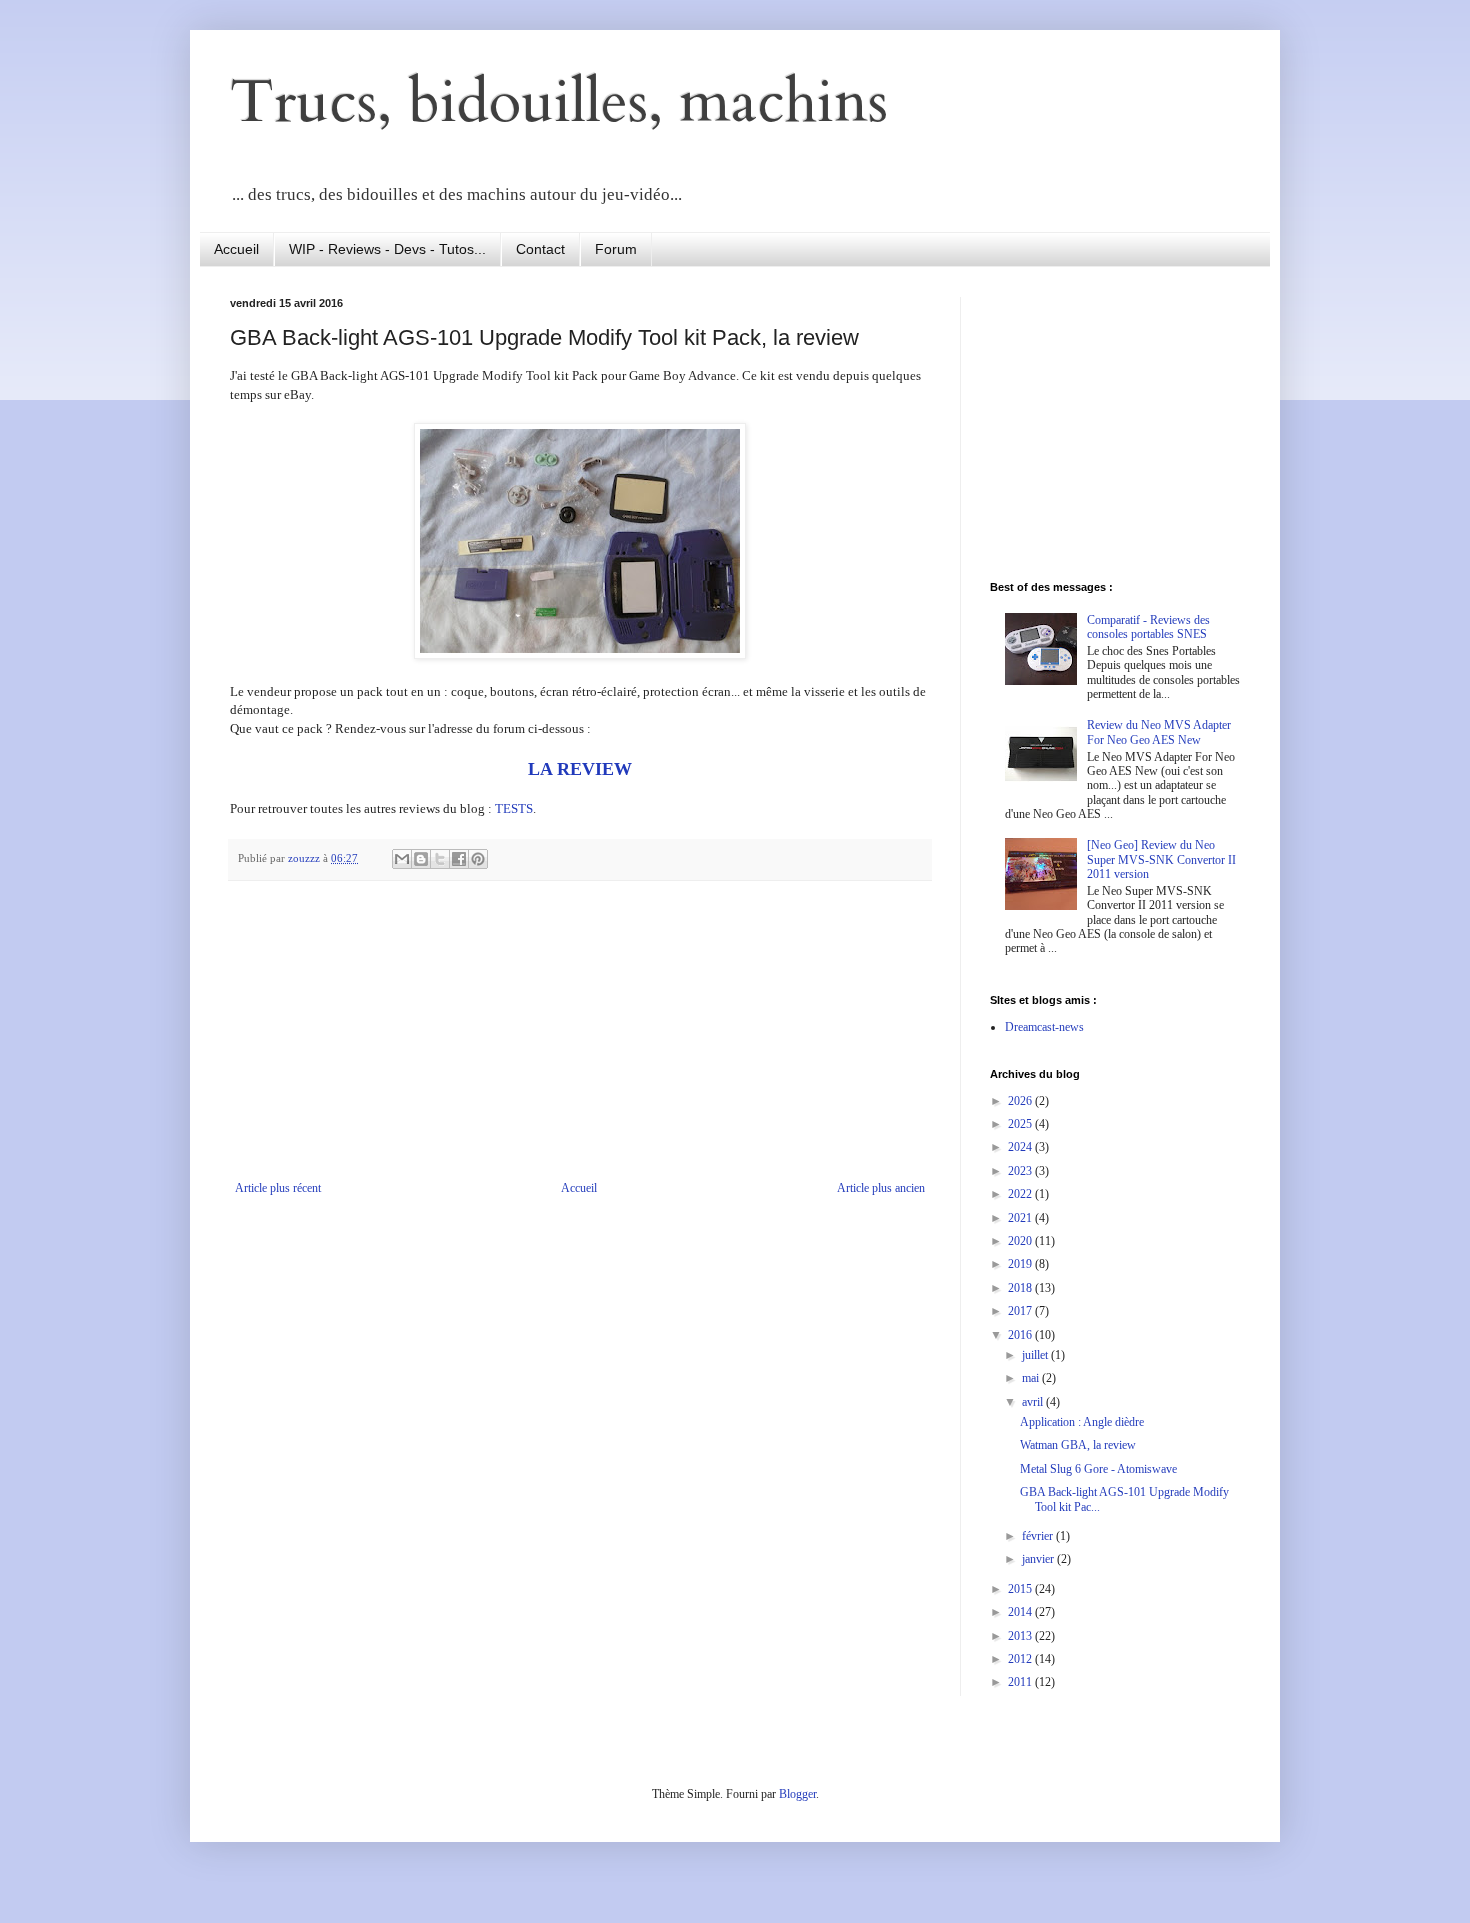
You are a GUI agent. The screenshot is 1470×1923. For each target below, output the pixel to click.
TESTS (514, 808)
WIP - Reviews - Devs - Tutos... (387, 249)
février (1039, 1536)
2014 (1021, 1612)
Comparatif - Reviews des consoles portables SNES (1148, 627)
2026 (1021, 1101)
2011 (1021, 1682)
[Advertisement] (580, 1031)
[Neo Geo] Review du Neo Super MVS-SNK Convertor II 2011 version (1161, 859)
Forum (616, 249)
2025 (1021, 1124)
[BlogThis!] (421, 859)
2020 (1021, 1241)
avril (1034, 1402)
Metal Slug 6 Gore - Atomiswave (1098, 1469)
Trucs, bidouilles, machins (559, 102)
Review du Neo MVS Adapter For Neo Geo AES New (1159, 732)
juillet (1036, 1355)
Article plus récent (278, 1188)
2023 (1021, 1171)
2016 (1021, 1335)
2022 (1021, 1194)
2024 (1021, 1147)
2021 (1021, 1218)
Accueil (236, 249)
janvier (1039, 1559)
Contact (540, 249)
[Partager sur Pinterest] (478, 859)
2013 (1021, 1636)
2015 (1021, 1589)
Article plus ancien (881, 1188)
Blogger (797, 1794)
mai (1032, 1378)
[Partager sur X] (440, 859)
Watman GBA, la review (1078, 1445)
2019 (1021, 1264)
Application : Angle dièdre (1082, 1422)
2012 (1021, 1659)
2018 (1021, 1288)
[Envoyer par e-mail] (402, 859)
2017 (1021, 1311)
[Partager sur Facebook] (459, 859)
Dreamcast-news (1044, 1027)
